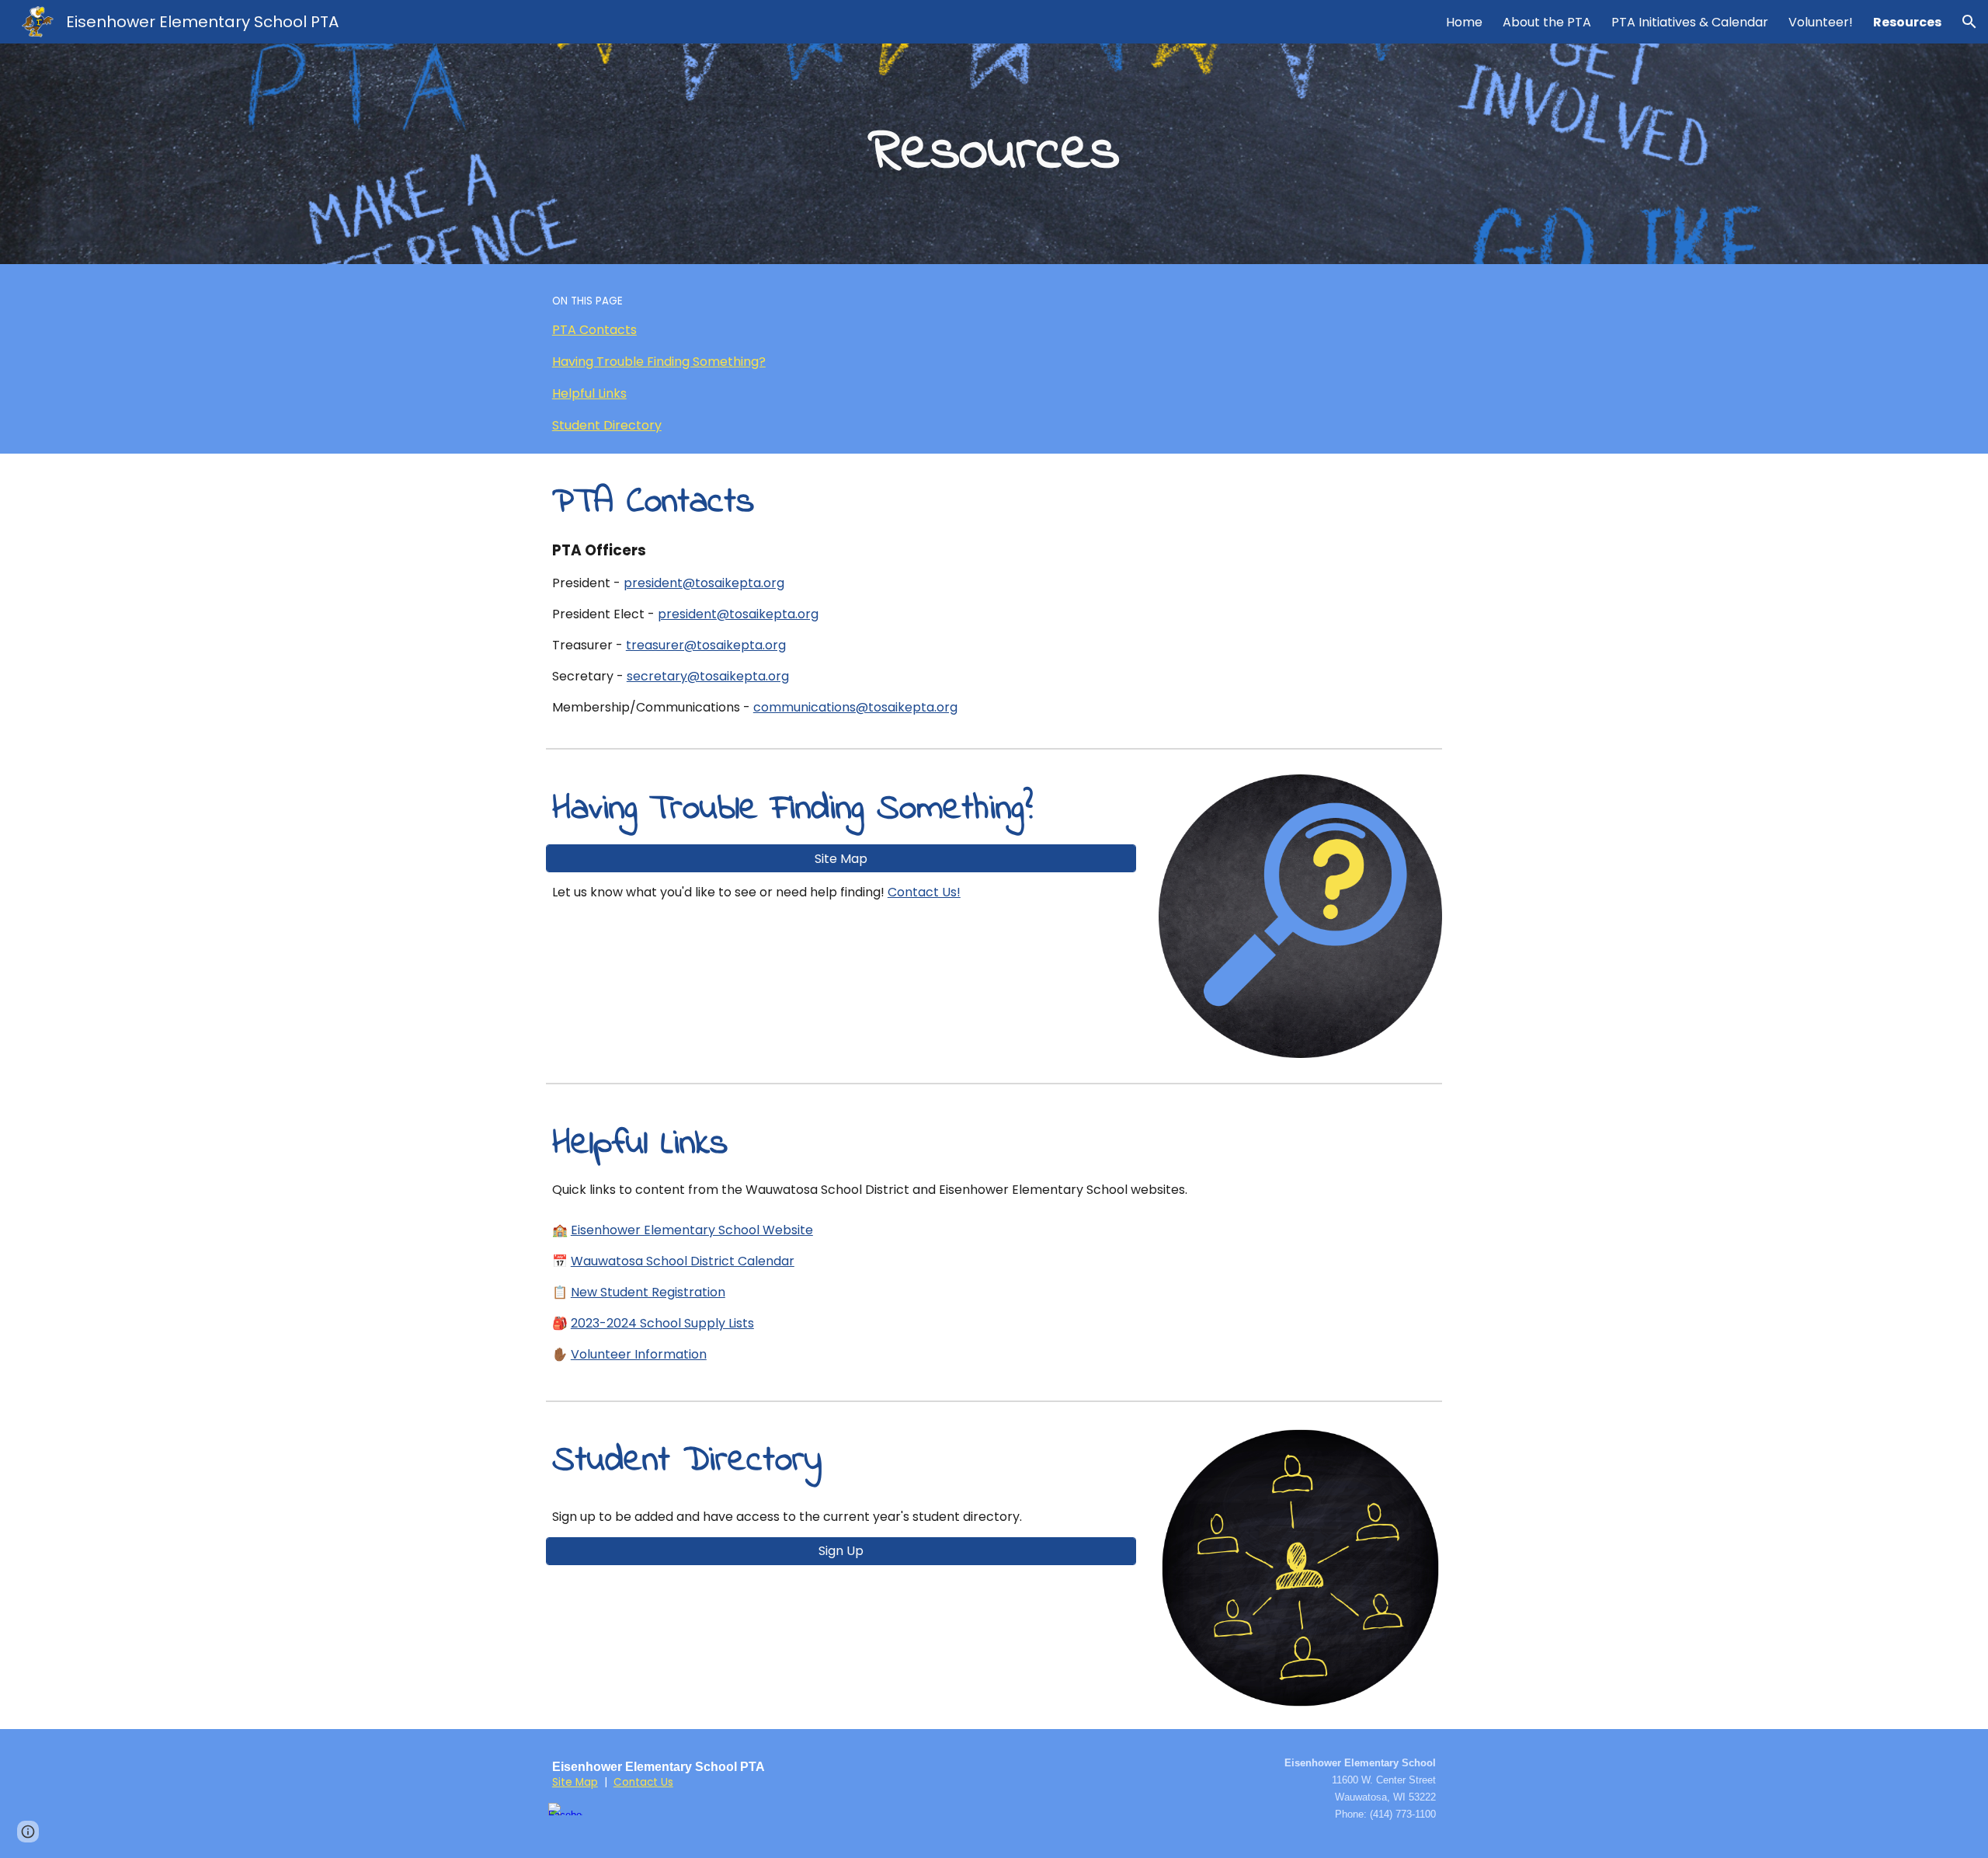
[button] (1969, 22)
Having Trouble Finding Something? (659, 362)
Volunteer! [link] (1821, 22)
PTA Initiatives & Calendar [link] (1690, 22)
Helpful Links (589, 393)
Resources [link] (1907, 22)
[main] (994, 153)
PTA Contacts (594, 330)
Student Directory (607, 425)
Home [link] (1464, 22)
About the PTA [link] (1547, 22)
